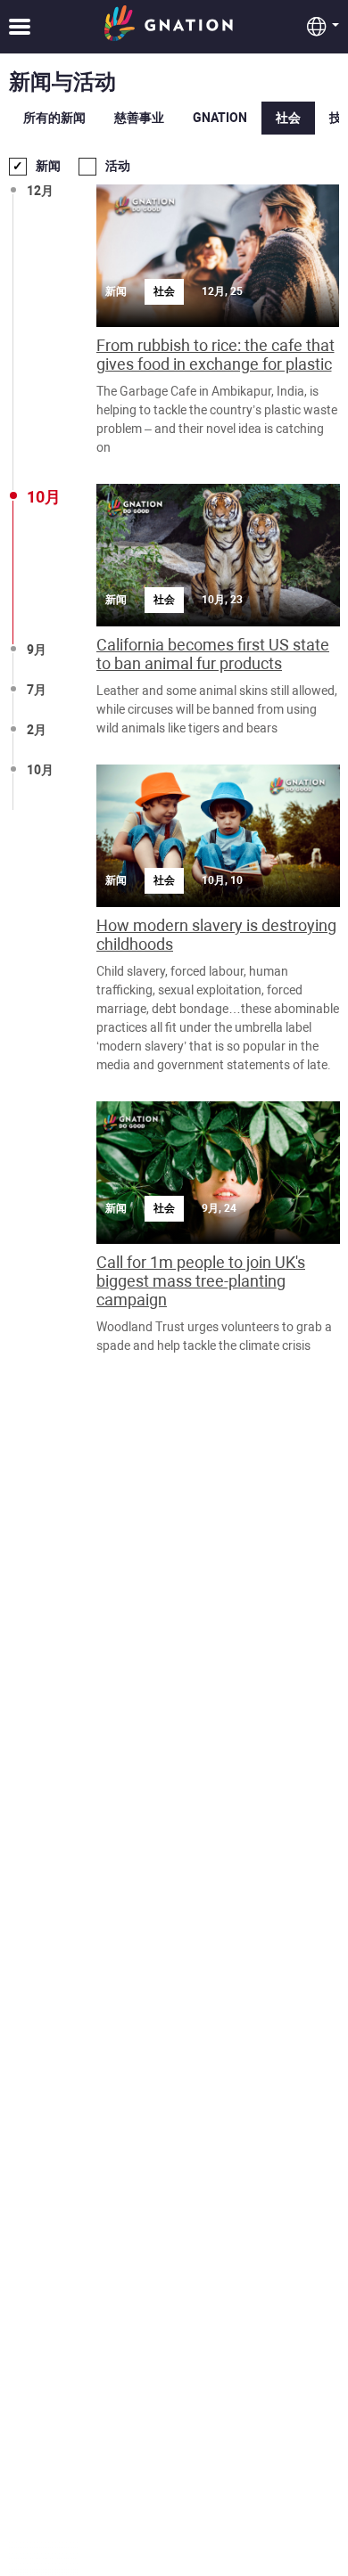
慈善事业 (139, 118)
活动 (118, 166)
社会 (288, 118)
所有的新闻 (54, 118)
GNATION (220, 118)
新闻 (48, 166)
